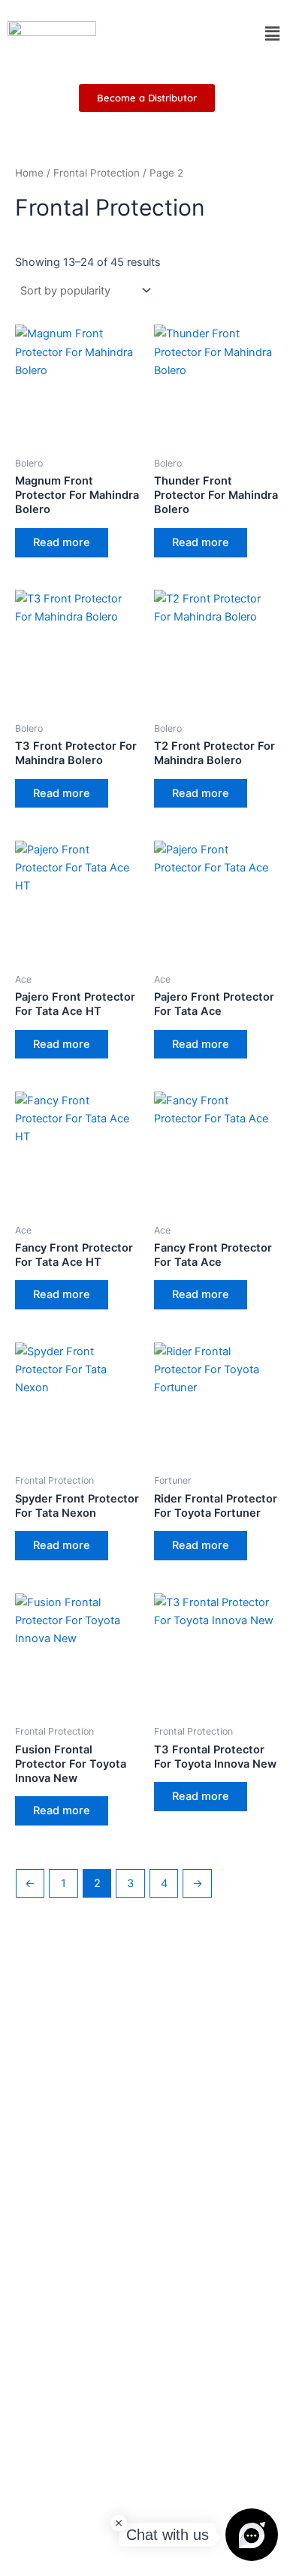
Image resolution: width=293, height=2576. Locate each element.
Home (29, 173)
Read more (62, 542)
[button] (273, 33)
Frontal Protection (97, 173)
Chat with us (168, 2535)
